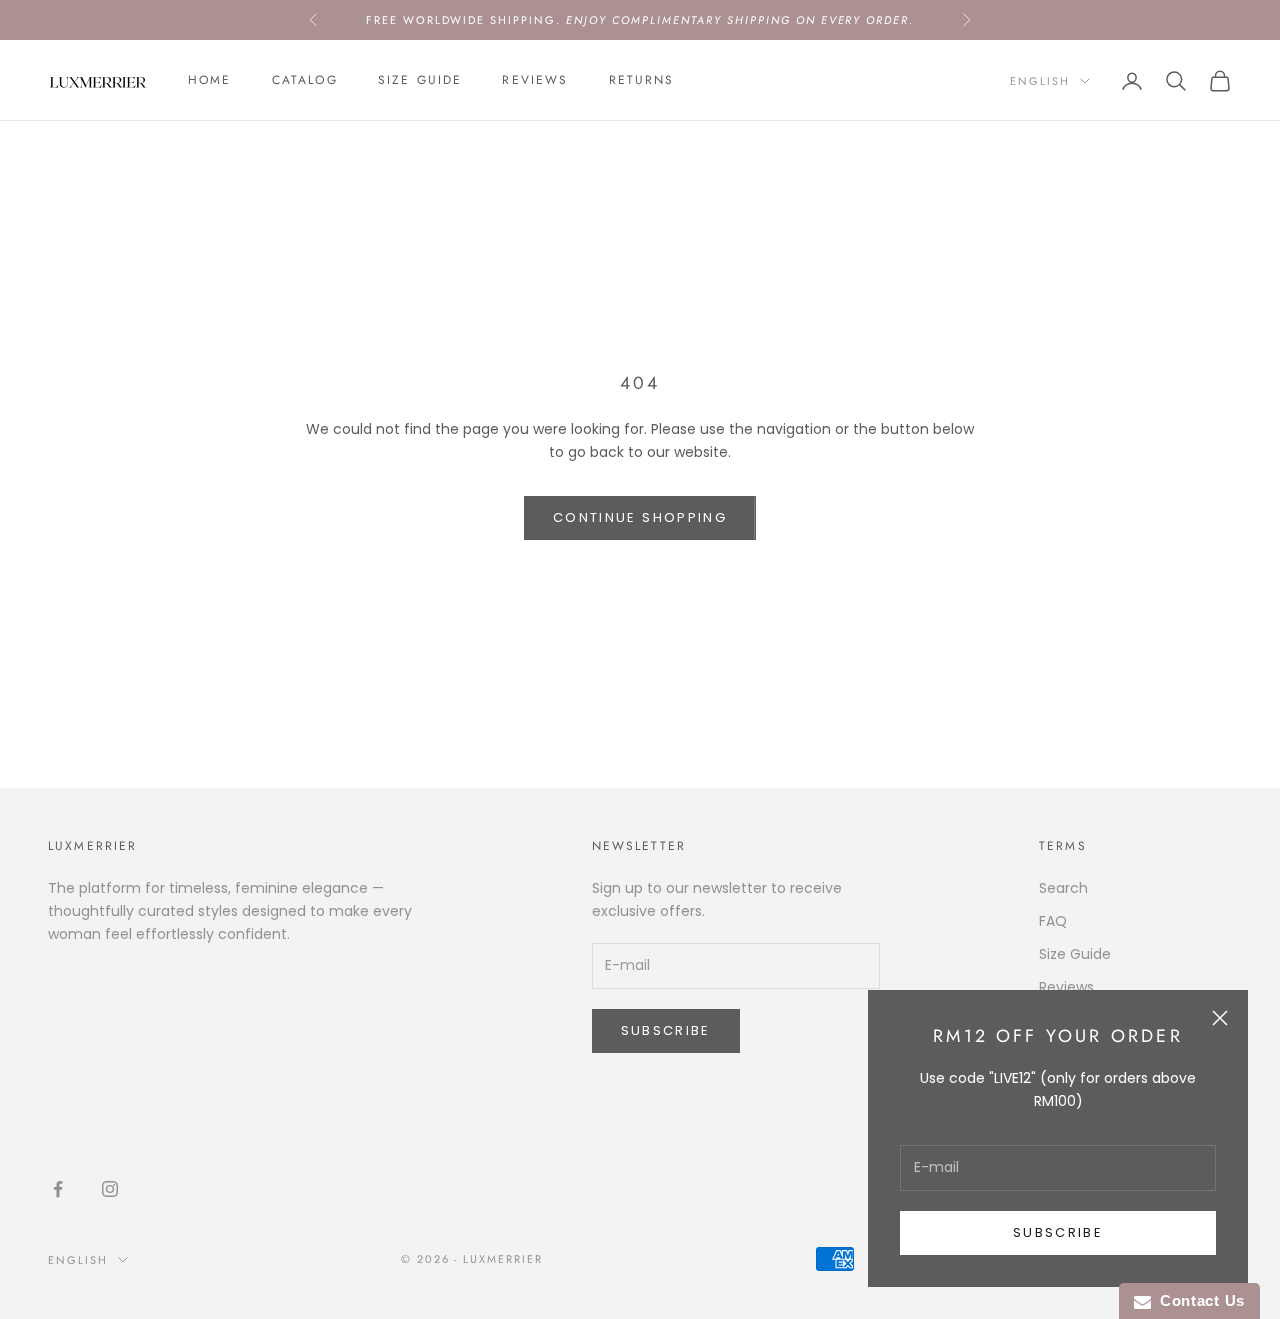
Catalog (305, 81)
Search (1063, 888)
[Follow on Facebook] (58, 1189)
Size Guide (420, 81)
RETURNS (642, 81)
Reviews (535, 81)
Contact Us (1198, 1300)
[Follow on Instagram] (110, 1189)
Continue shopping (640, 517)
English (1040, 81)
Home (210, 81)
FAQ (1053, 921)
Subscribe (1058, 1232)
